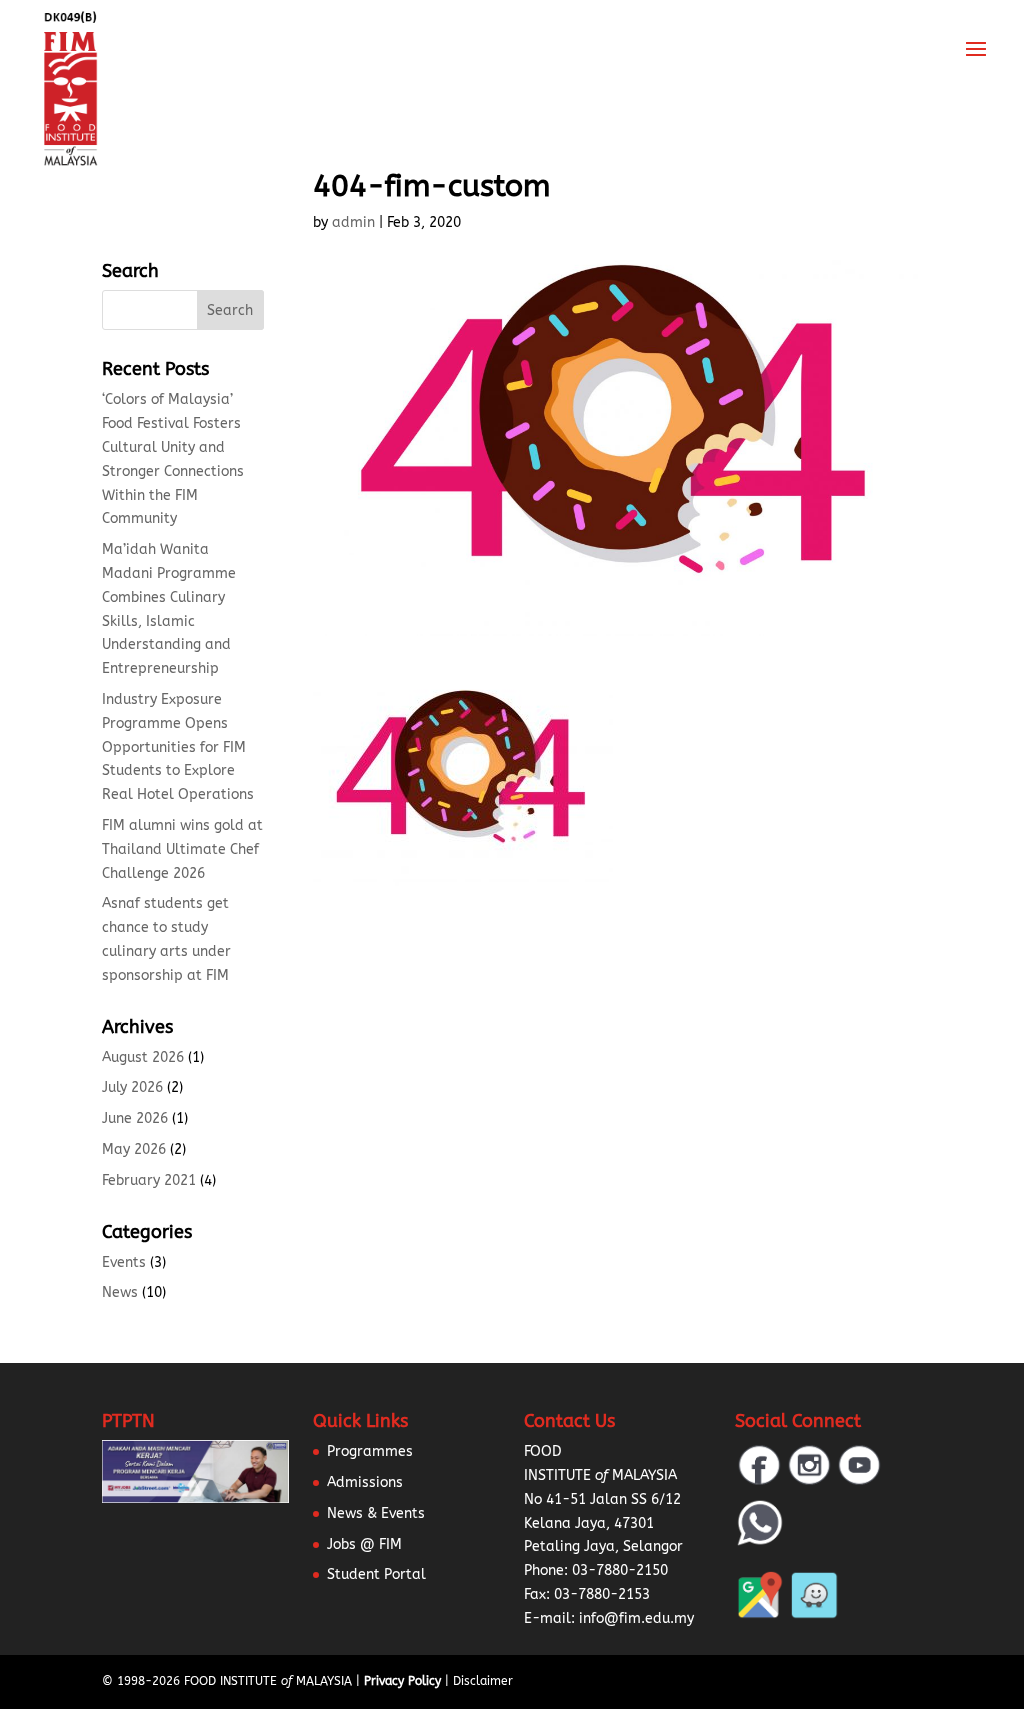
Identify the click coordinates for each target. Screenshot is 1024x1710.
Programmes (370, 1451)
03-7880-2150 (620, 1570)
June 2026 (135, 1118)
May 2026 (134, 1149)
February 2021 (149, 1180)
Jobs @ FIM (364, 1544)
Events (124, 1262)
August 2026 (143, 1057)
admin (353, 222)
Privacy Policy (402, 1681)
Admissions (365, 1482)
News (120, 1292)
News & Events (376, 1513)
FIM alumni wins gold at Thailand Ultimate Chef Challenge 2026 (182, 849)
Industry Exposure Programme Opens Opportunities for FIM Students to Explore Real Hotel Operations (178, 747)
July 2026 (132, 1087)
